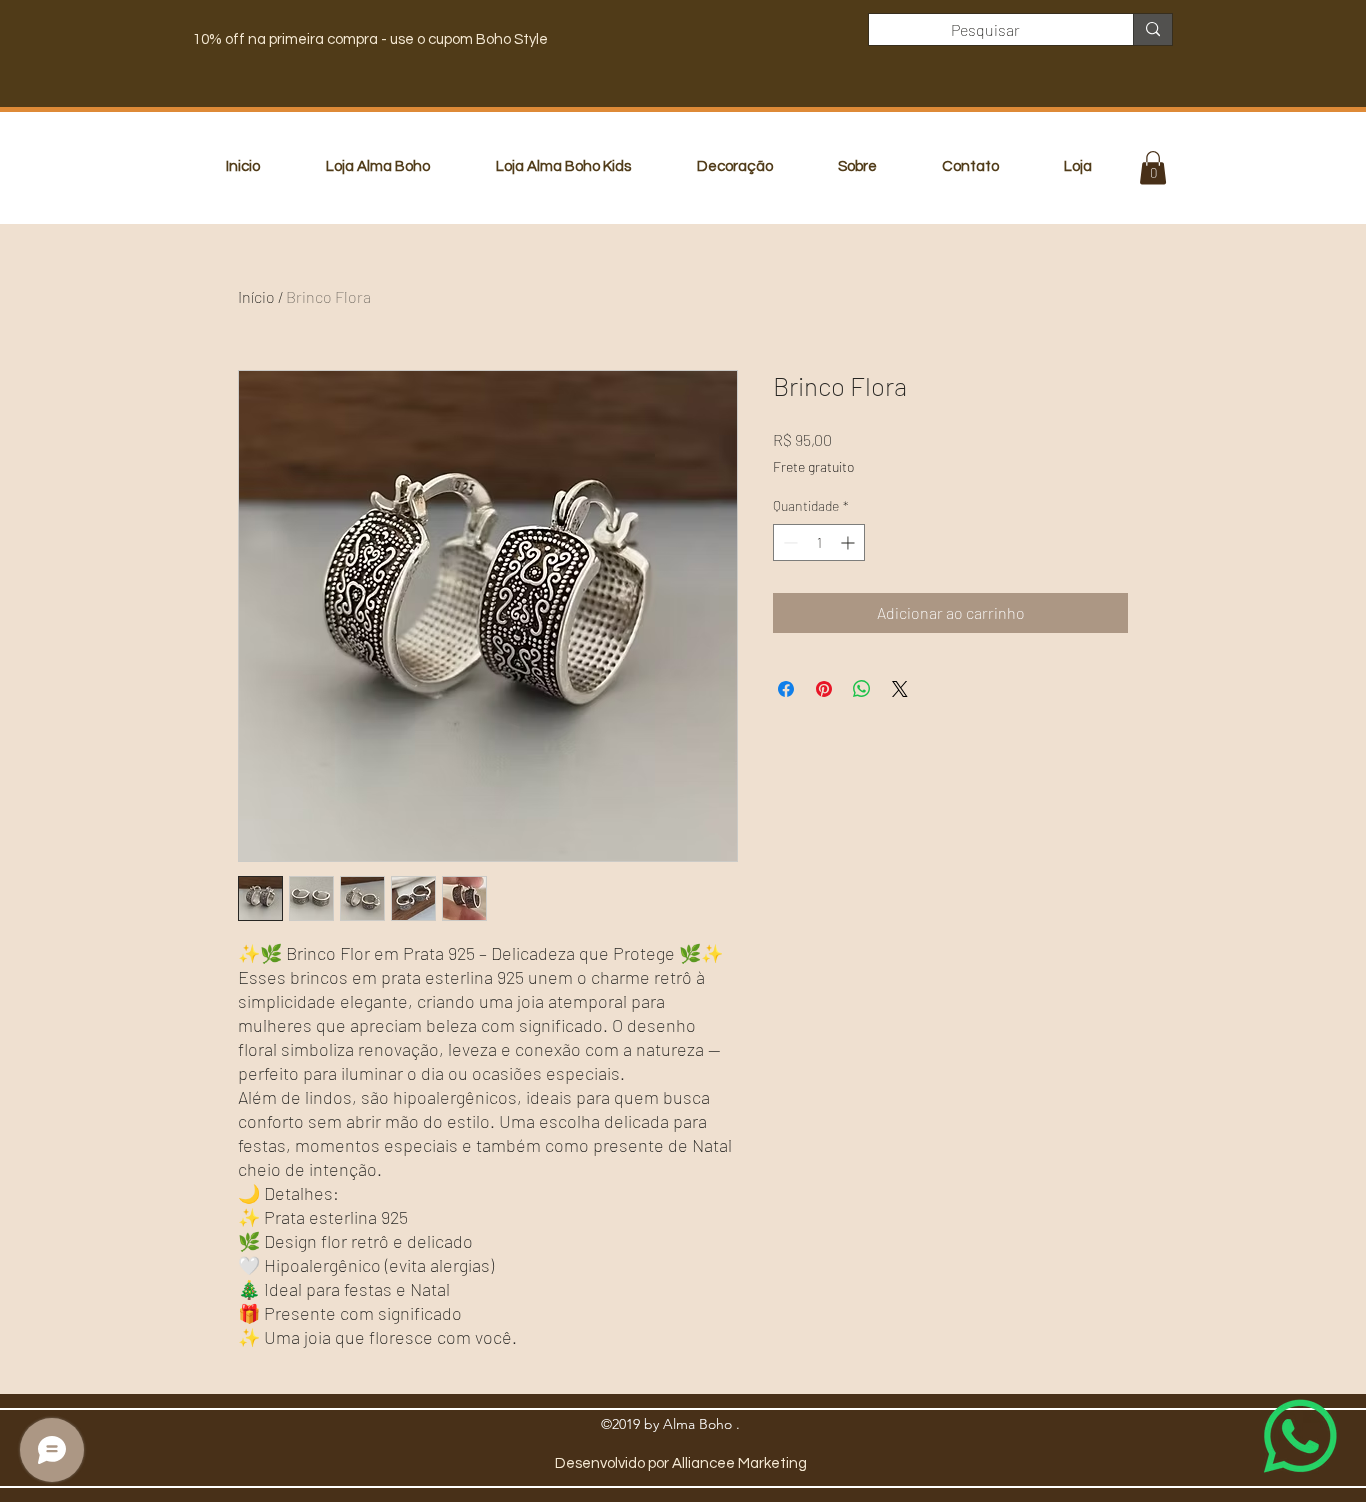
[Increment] (849, 542)
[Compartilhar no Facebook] (786, 689)
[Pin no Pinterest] (824, 689)
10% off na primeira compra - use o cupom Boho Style (370, 39)
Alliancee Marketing (739, 1463)
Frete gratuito (813, 466)
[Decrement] (788, 542)
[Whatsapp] (1300, 1436)
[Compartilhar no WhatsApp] (862, 689)
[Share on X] (900, 689)
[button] (1153, 167)
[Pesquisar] (1152, 29)
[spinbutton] (819, 542)
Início (256, 296)
